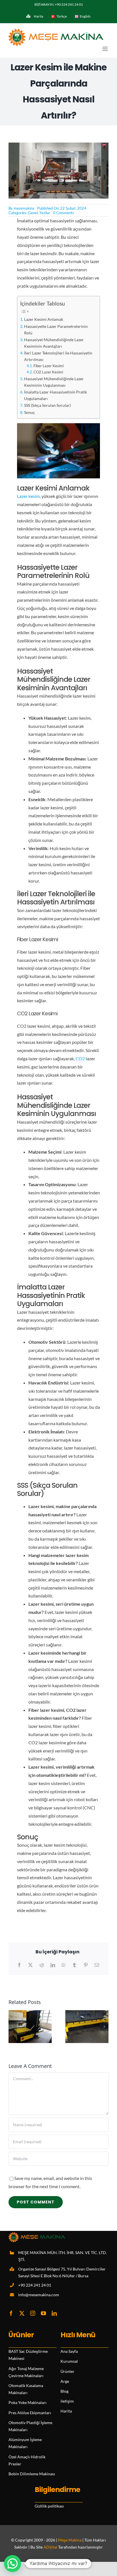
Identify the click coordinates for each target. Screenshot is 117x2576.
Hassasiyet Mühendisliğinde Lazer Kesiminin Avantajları (54, 343)
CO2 (80, 1058)
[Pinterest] (86, 1965)
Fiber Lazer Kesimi (49, 366)
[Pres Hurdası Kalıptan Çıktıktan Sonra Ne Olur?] (87, 2013)
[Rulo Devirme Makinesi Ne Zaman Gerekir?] (30, 2013)
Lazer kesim (28, 496)
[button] (13, 2027)
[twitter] (22, 2313)
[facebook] (11, 2313)
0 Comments (64, 213)
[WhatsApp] (64, 1965)
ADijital (50, 2547)
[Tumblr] (74, 1965)
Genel (33, 213)
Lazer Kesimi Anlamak (44, 319)
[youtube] (43, 2313)
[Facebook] (19, 1965)
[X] (30, 1965)
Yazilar (45, 213)
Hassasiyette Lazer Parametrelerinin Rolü (56, 330)
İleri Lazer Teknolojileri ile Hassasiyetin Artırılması (58, 356)
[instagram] (33, 2313)
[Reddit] (42, 1965)
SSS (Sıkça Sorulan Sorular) (47, 405)
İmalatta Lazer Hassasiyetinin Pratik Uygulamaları (56, 395)
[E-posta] (97, 1965)
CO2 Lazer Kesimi (48, 372)
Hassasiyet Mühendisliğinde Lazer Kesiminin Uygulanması (54, 382)
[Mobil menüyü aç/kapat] (105, 49)
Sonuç (30, 412)
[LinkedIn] (53, 1965)
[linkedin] (54, 2313)
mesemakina (24, 208)
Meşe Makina (70, 2540)
